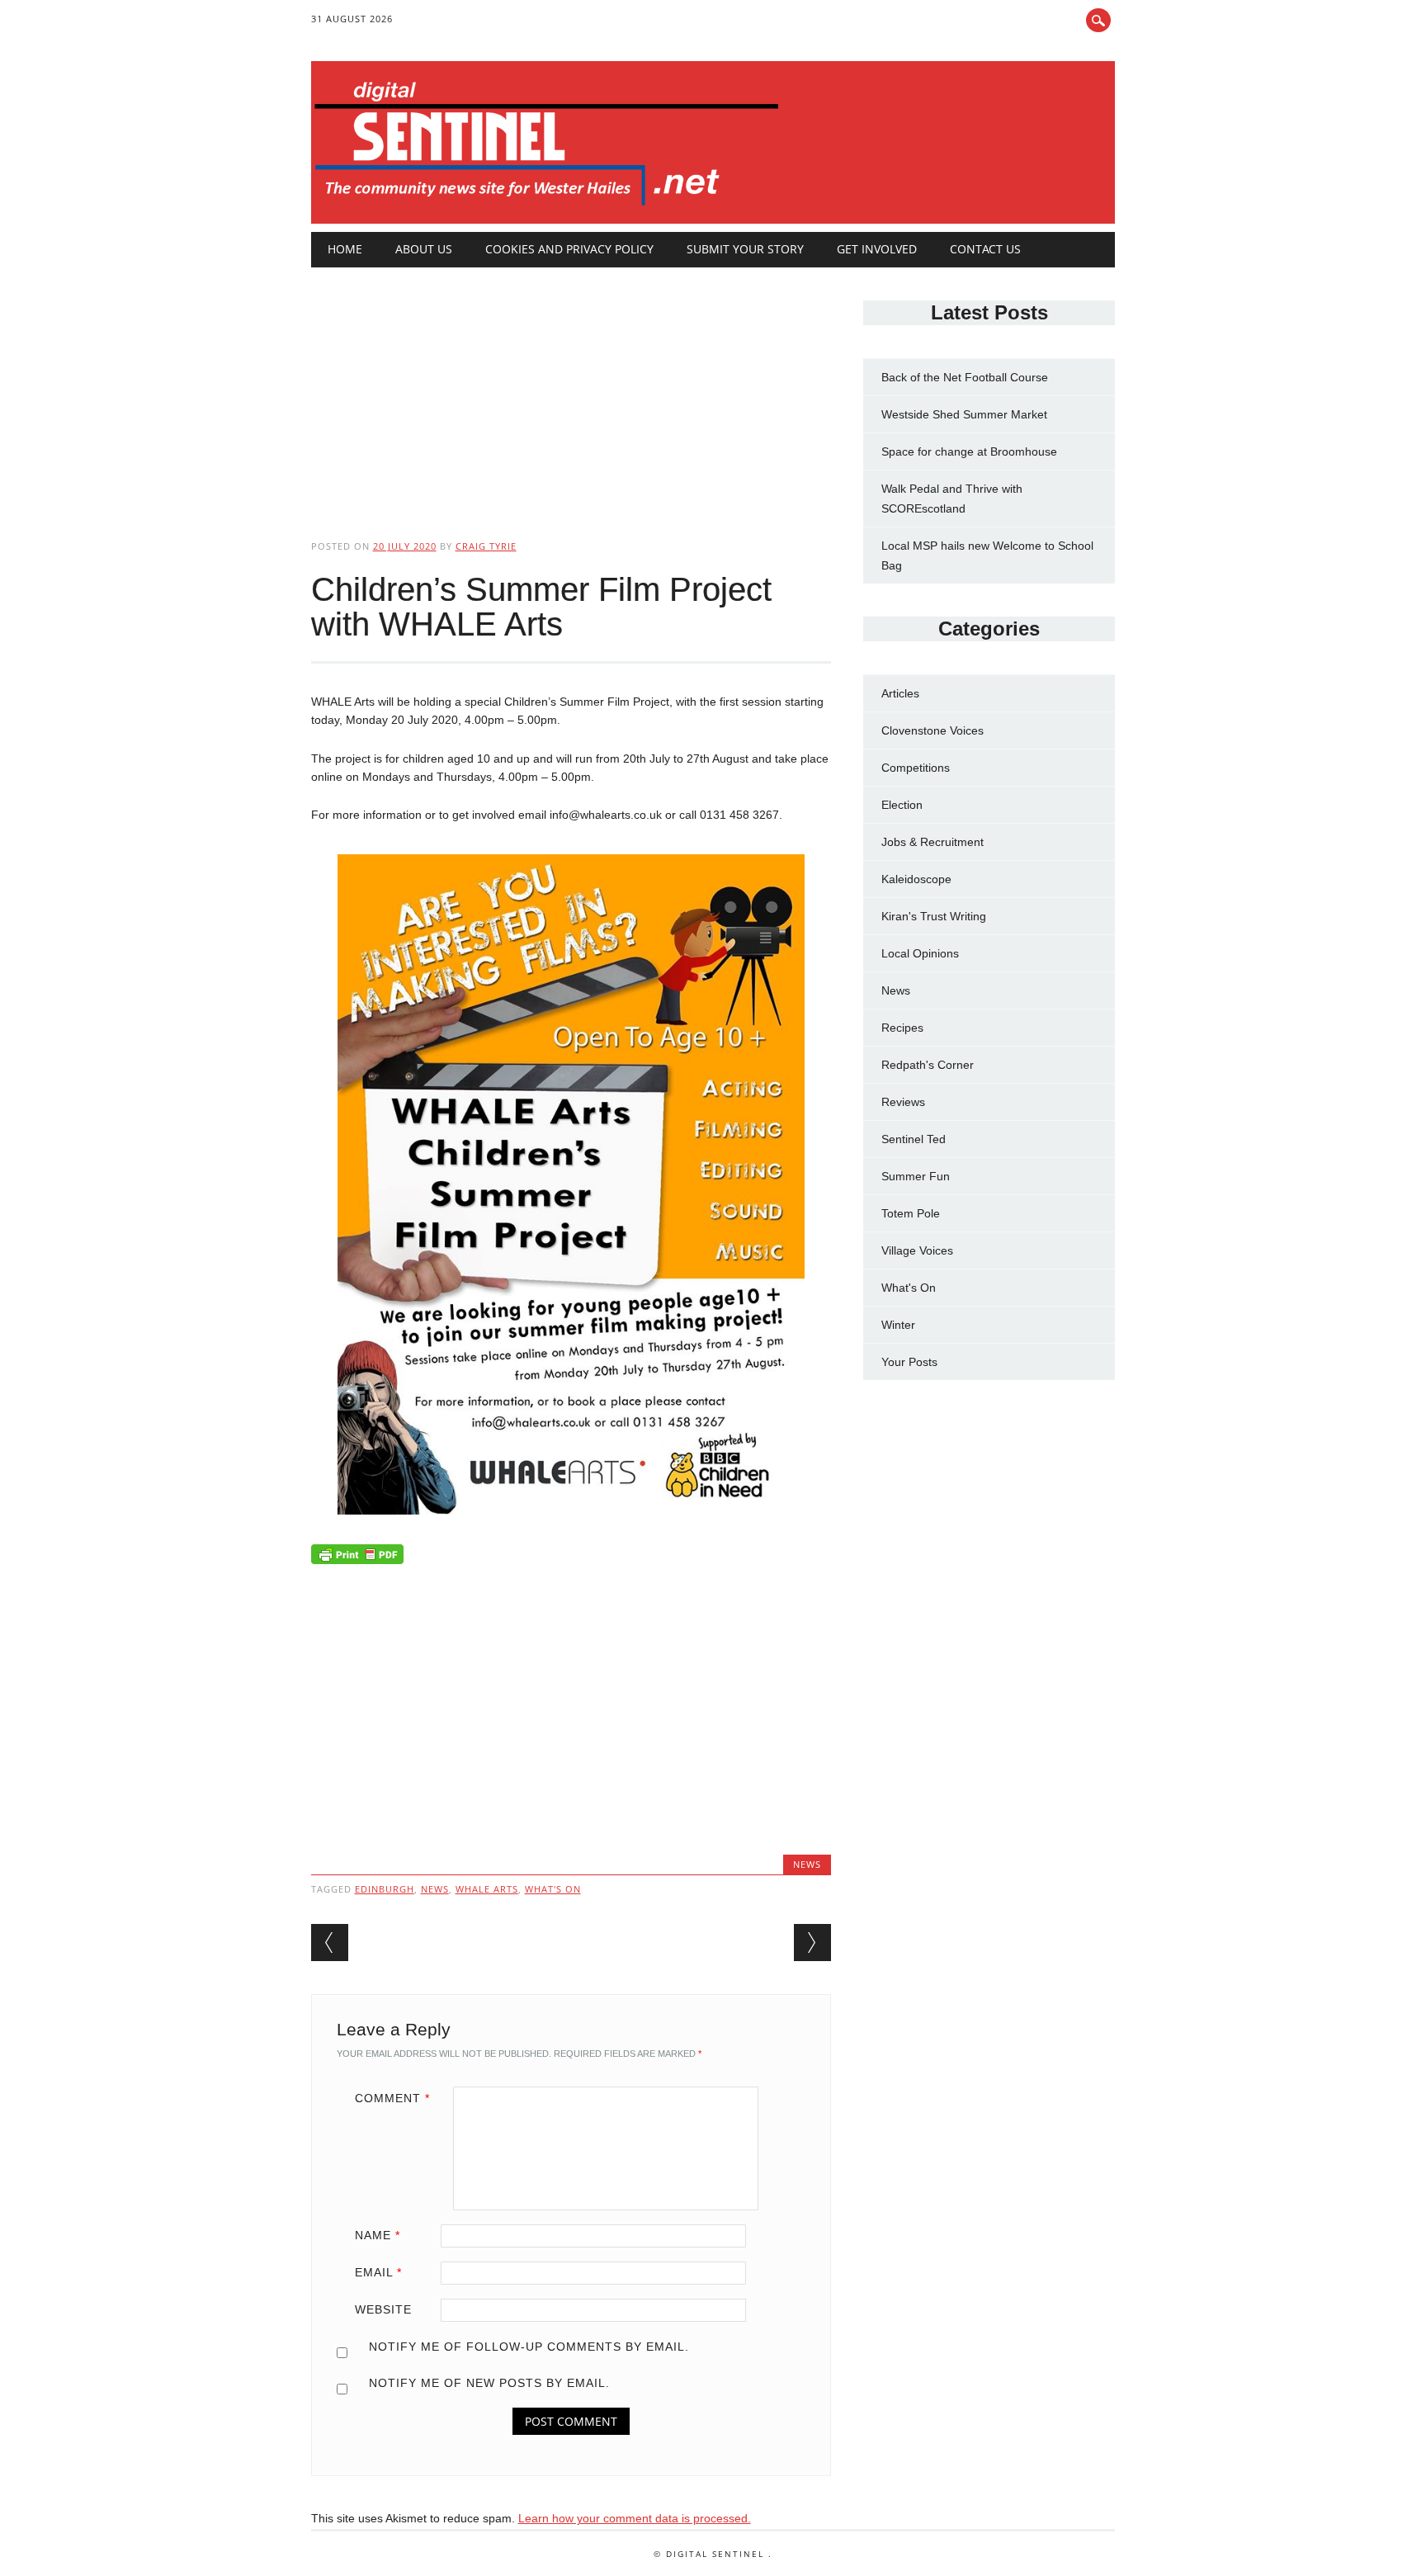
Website (383, 2309)
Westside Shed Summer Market (964, 414)
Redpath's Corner (928, 1065)
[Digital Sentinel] (547, 206)
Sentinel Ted (914, 1139)
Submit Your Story (745, 249)
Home (345, 249)
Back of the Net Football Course (965, 377)
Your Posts (909, 1362)
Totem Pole (911, 1213)
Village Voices (917, 1250)
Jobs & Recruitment (933, 842)
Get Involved (877, 249)
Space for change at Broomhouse (969, 451)
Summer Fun (916, 1176)
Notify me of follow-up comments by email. (529, 2347)
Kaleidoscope (916, 879)
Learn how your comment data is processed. (635, 2518)
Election (902, 805)
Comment (392, 2098)
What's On (909, 1288)
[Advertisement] (571, 390)
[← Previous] (330, 1943)
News (807, 1864)
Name (378, 2235)
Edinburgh (385, 1889)
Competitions (916, 768)
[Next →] (812, 1943)
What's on (553, 1889)
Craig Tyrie (486, 546)
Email (378, 2272)
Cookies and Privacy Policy (569, 249)
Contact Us (985, 249)
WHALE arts (487, 1889)
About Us (424, 249)
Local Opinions (920, 953)
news (435, 1889)
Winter (898, 1325)
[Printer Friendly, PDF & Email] (357, 1558)
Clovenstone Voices (933, 730)
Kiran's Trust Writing (934, 916)
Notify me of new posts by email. (489, 2383)
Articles (900, 693)
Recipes (902, 1028)
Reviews (903, 1102)
